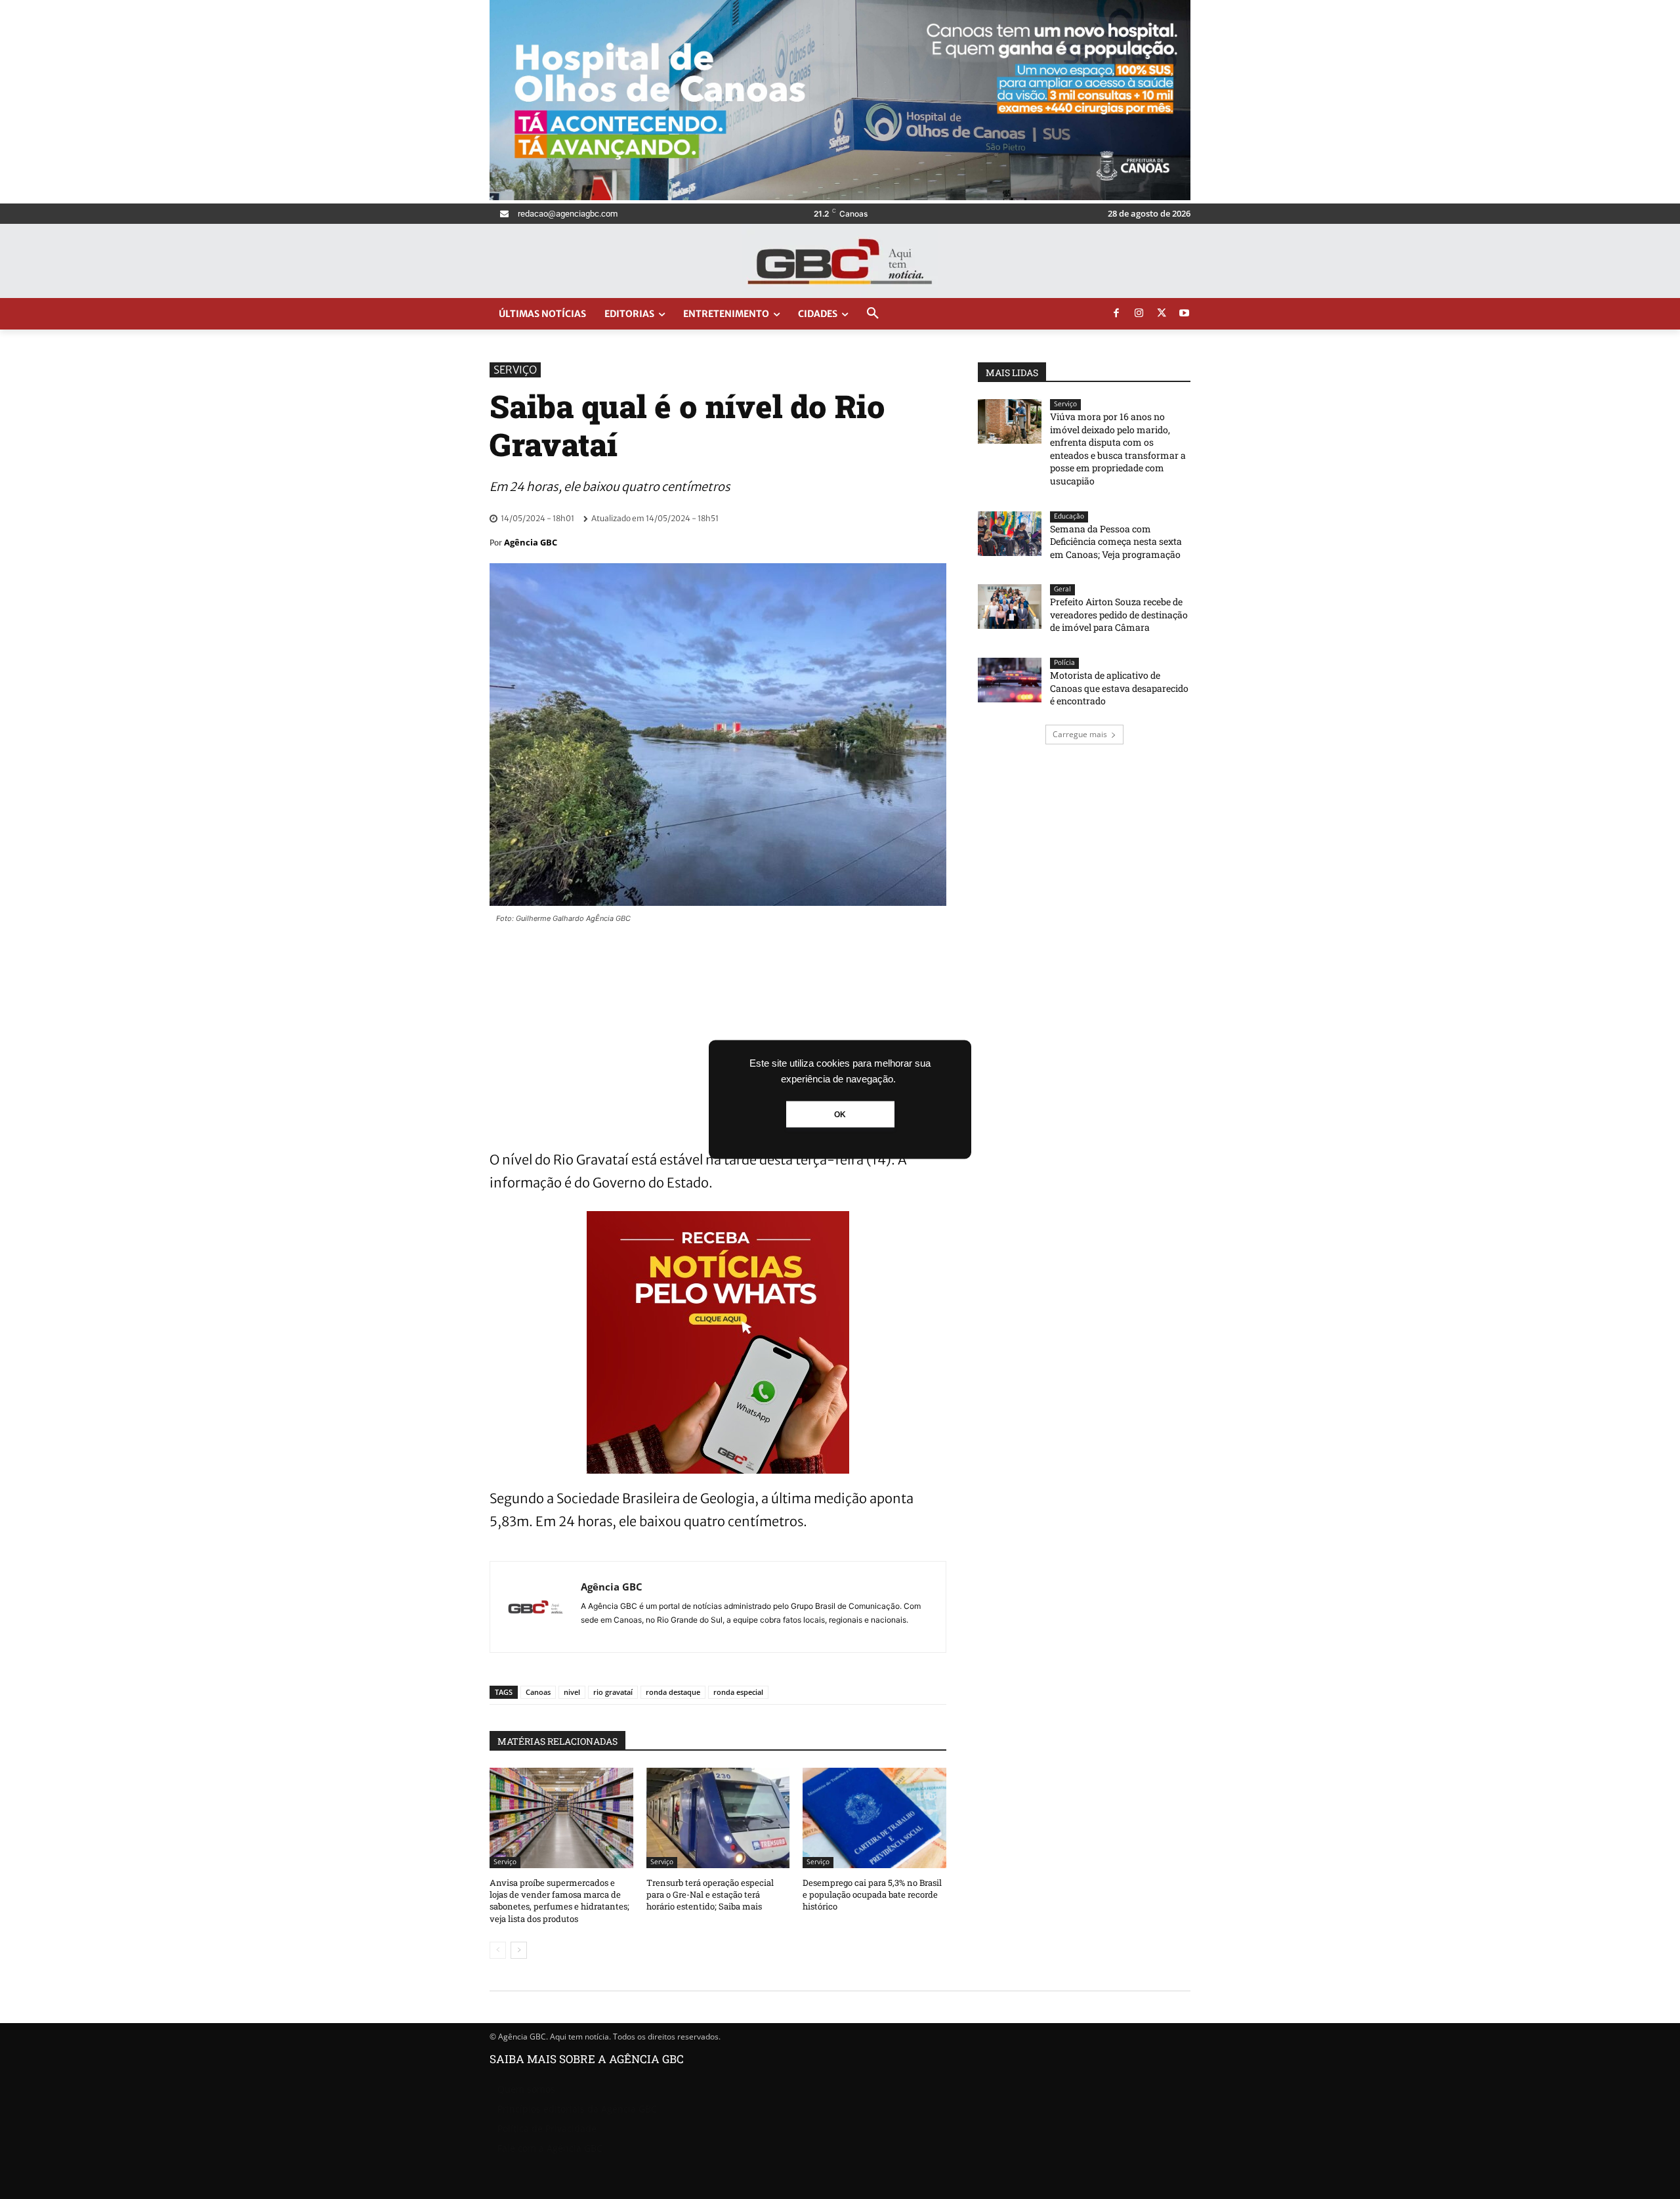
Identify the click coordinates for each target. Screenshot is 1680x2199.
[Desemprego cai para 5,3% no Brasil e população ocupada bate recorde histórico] (874, 1818)
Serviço (515, 370)
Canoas (538, 1692)
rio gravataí (613, 1692)
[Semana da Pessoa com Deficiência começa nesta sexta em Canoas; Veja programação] (1010, 534)
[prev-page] (498, 1950)
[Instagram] (1139, 314)
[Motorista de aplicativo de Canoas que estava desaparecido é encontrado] (1010, 680)
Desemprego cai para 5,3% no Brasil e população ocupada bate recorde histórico (872, 1894)
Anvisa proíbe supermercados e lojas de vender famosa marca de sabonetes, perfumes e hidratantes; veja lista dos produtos (559, 1901)
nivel (572, 1692)
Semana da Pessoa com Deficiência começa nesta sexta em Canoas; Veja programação (1116, 542)
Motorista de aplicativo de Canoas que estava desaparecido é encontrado (1119, 688)
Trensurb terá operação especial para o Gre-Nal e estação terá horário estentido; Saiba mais (710, 1894)
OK (840, 1115)
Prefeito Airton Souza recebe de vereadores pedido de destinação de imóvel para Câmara (1119, 614)
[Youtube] (1185, 314)
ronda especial (738, 1692)
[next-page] (519, 1950)
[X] (1162, 314)
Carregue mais (1080, 734)
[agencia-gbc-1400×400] (840, 197)
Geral (1062, 589)
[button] (873, 314)
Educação (1069, 516)
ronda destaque (673, 1692)
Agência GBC (531, 542)
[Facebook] (1116, 314)
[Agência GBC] (535, 1607)
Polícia (1064, 663)
